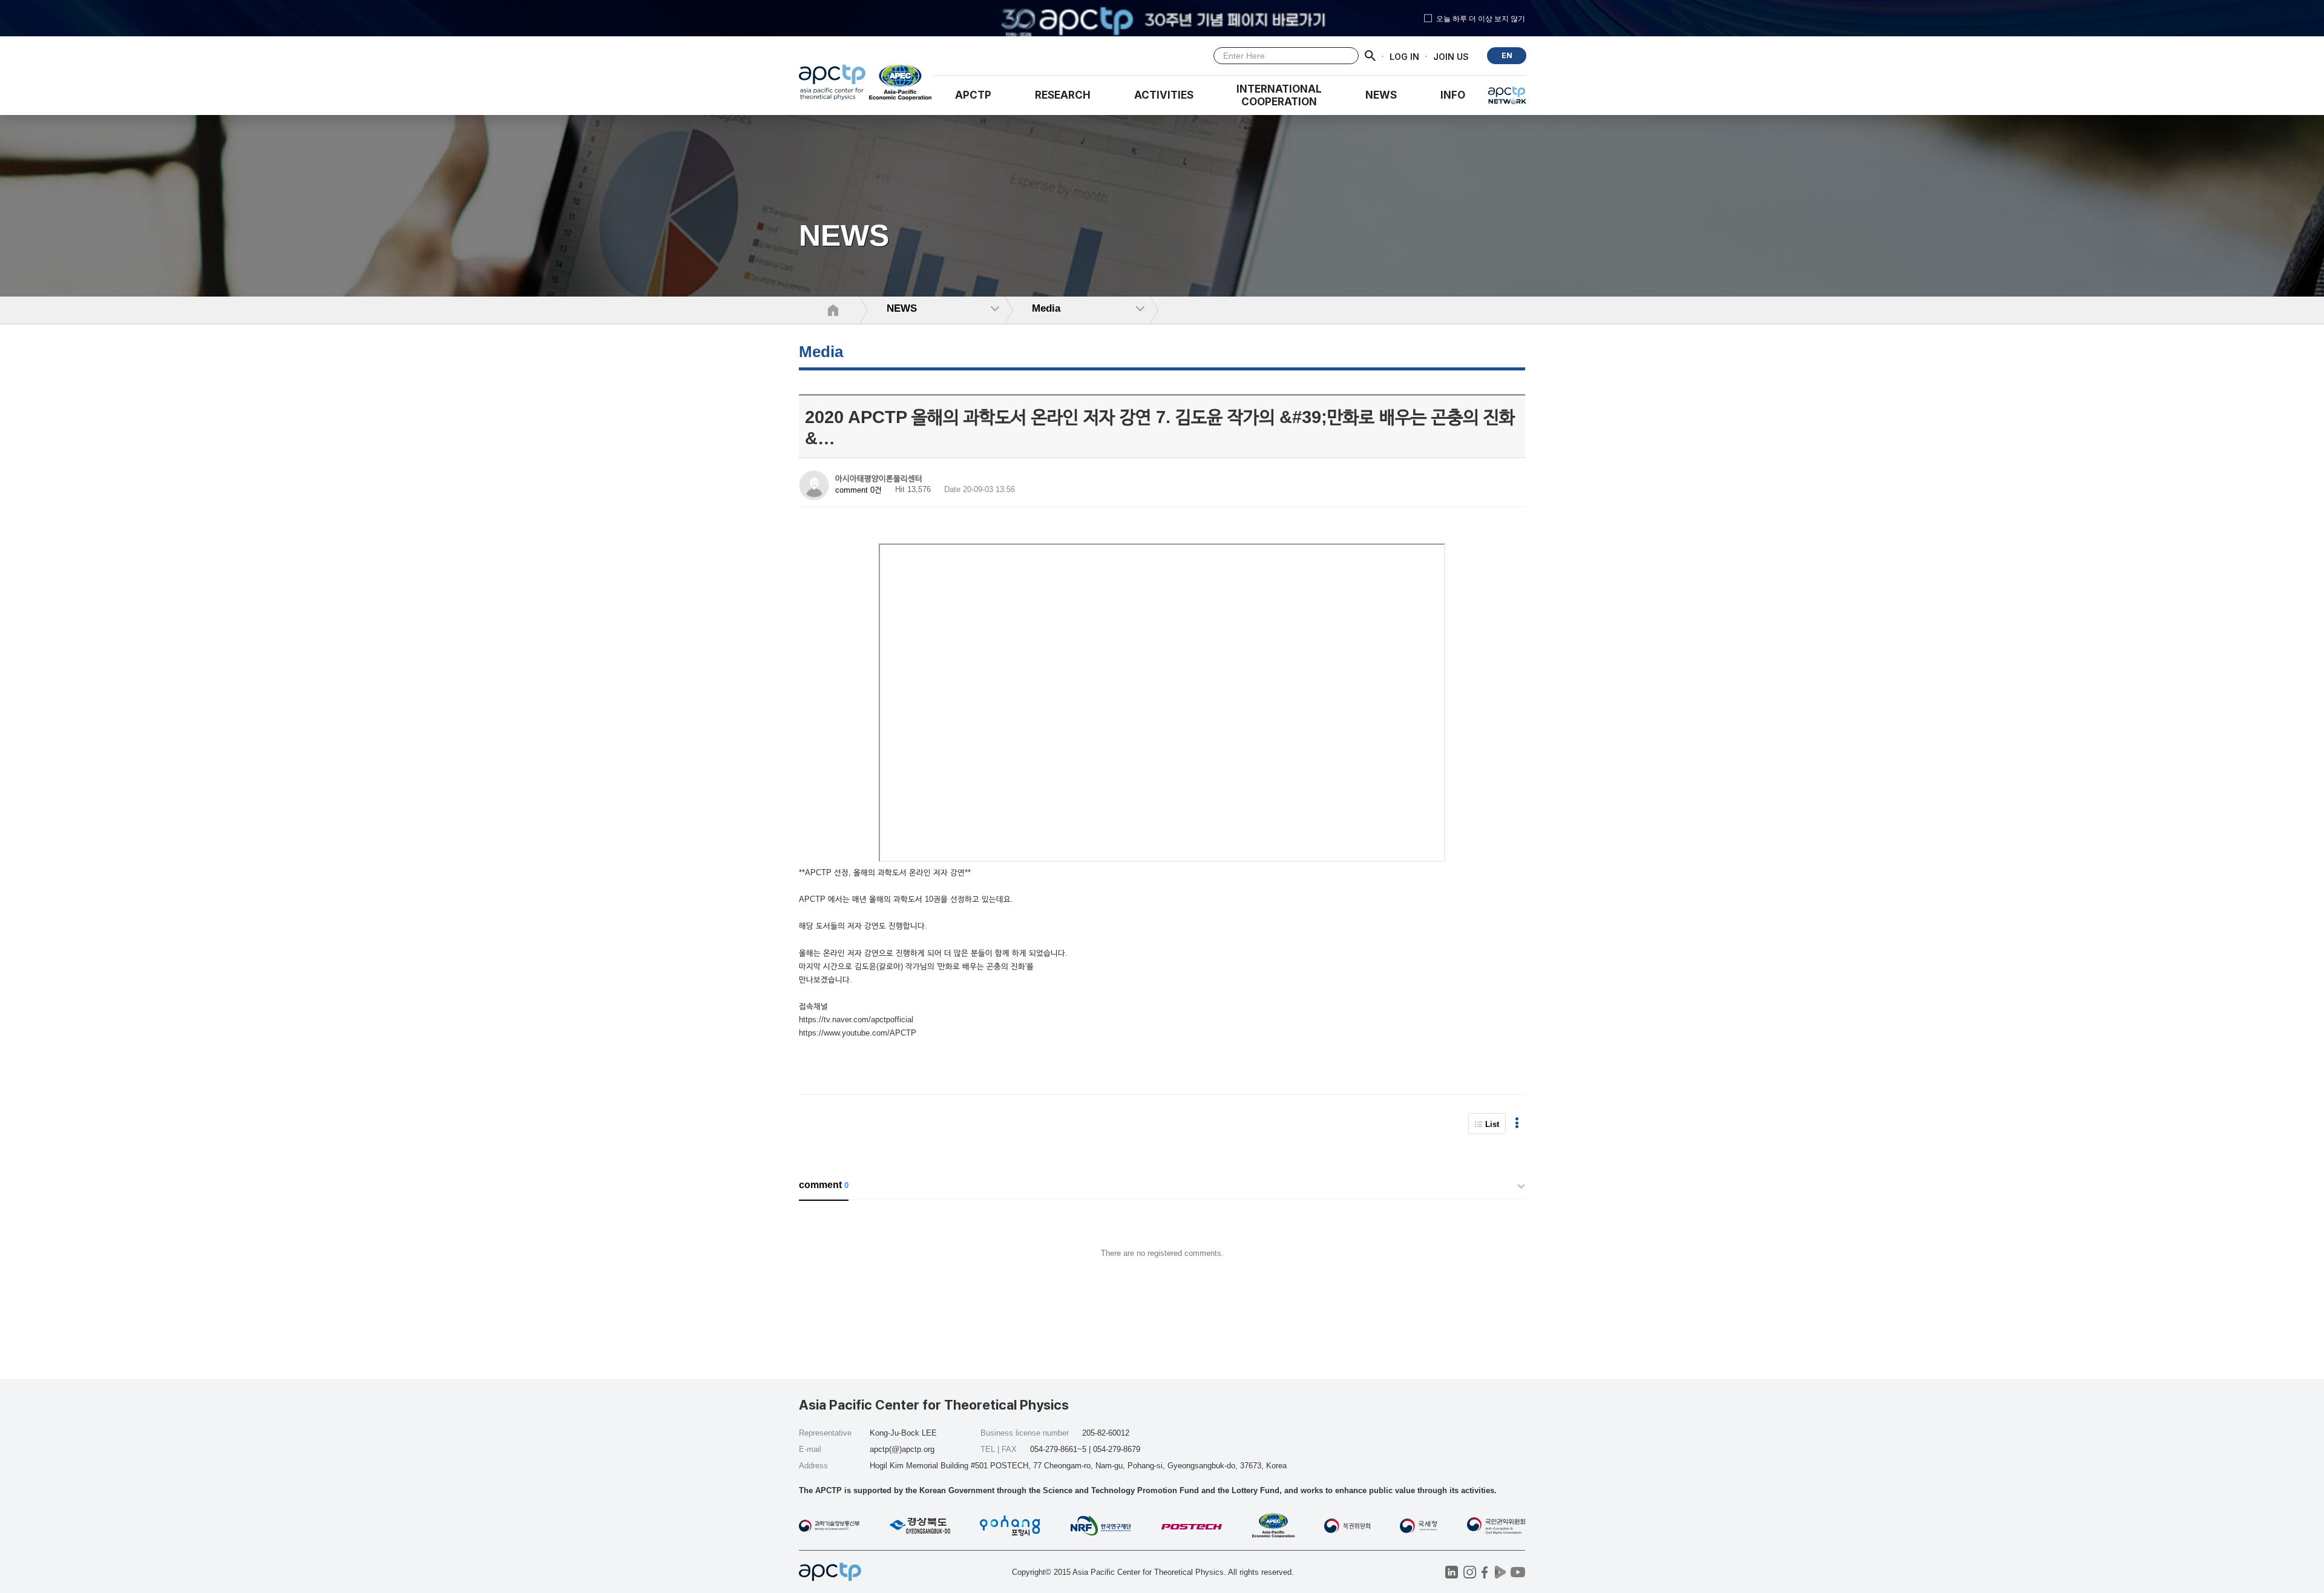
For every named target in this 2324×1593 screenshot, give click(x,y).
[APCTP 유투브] (1518, 1572)
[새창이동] (901, 85)
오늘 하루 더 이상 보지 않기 (1481, 18)
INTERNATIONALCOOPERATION (1279, 95)
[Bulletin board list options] (1517, 1124)
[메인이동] (832, 85)
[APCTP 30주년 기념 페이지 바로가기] (1162, 18)
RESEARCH (1063, 95)
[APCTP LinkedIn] (1452, 1572)
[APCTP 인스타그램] (1470, 1572)
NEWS (1381, 95)
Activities (1164, 95)
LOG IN (1404, 56)
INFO (1453, 95)
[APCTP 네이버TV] (1500, 1572)
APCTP (973, 95)
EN (1507, 55)
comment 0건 (858, 490)
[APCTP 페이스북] (1485, 1572)
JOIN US (1451, 56)
